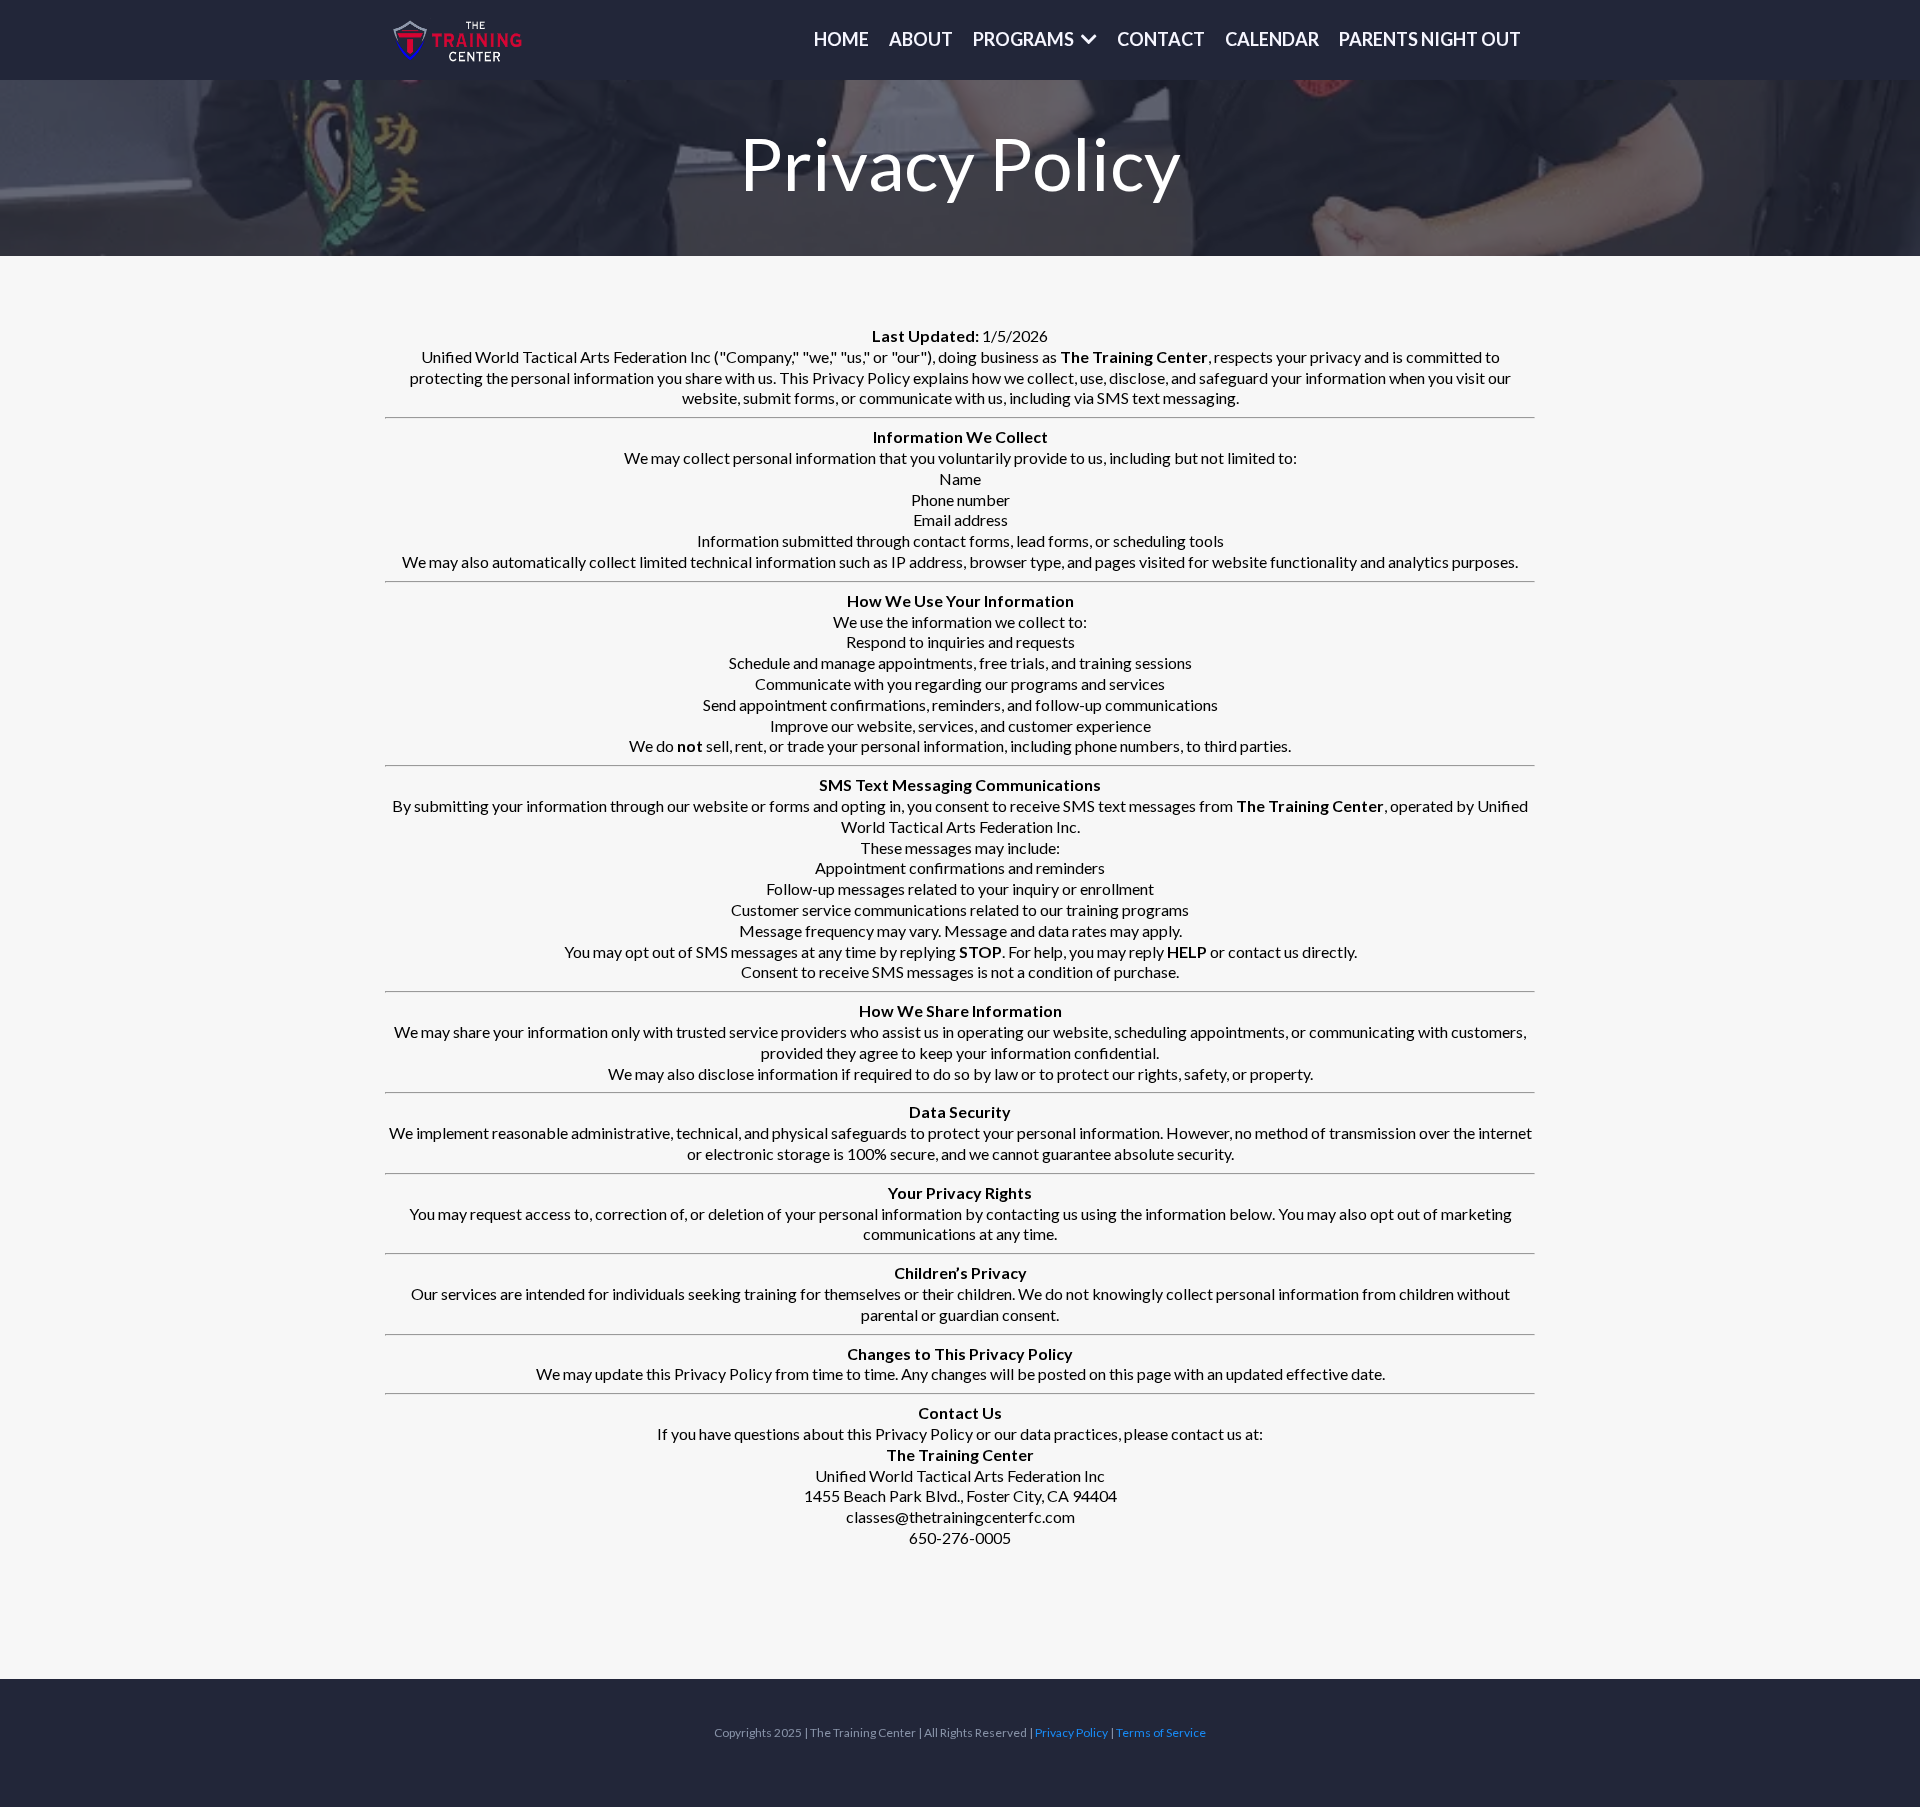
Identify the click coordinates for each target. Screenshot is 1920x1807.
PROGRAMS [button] (1025, 39)
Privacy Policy (1071, 1732)
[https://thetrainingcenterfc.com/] (458, 40)
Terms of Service (1161, 1732)
